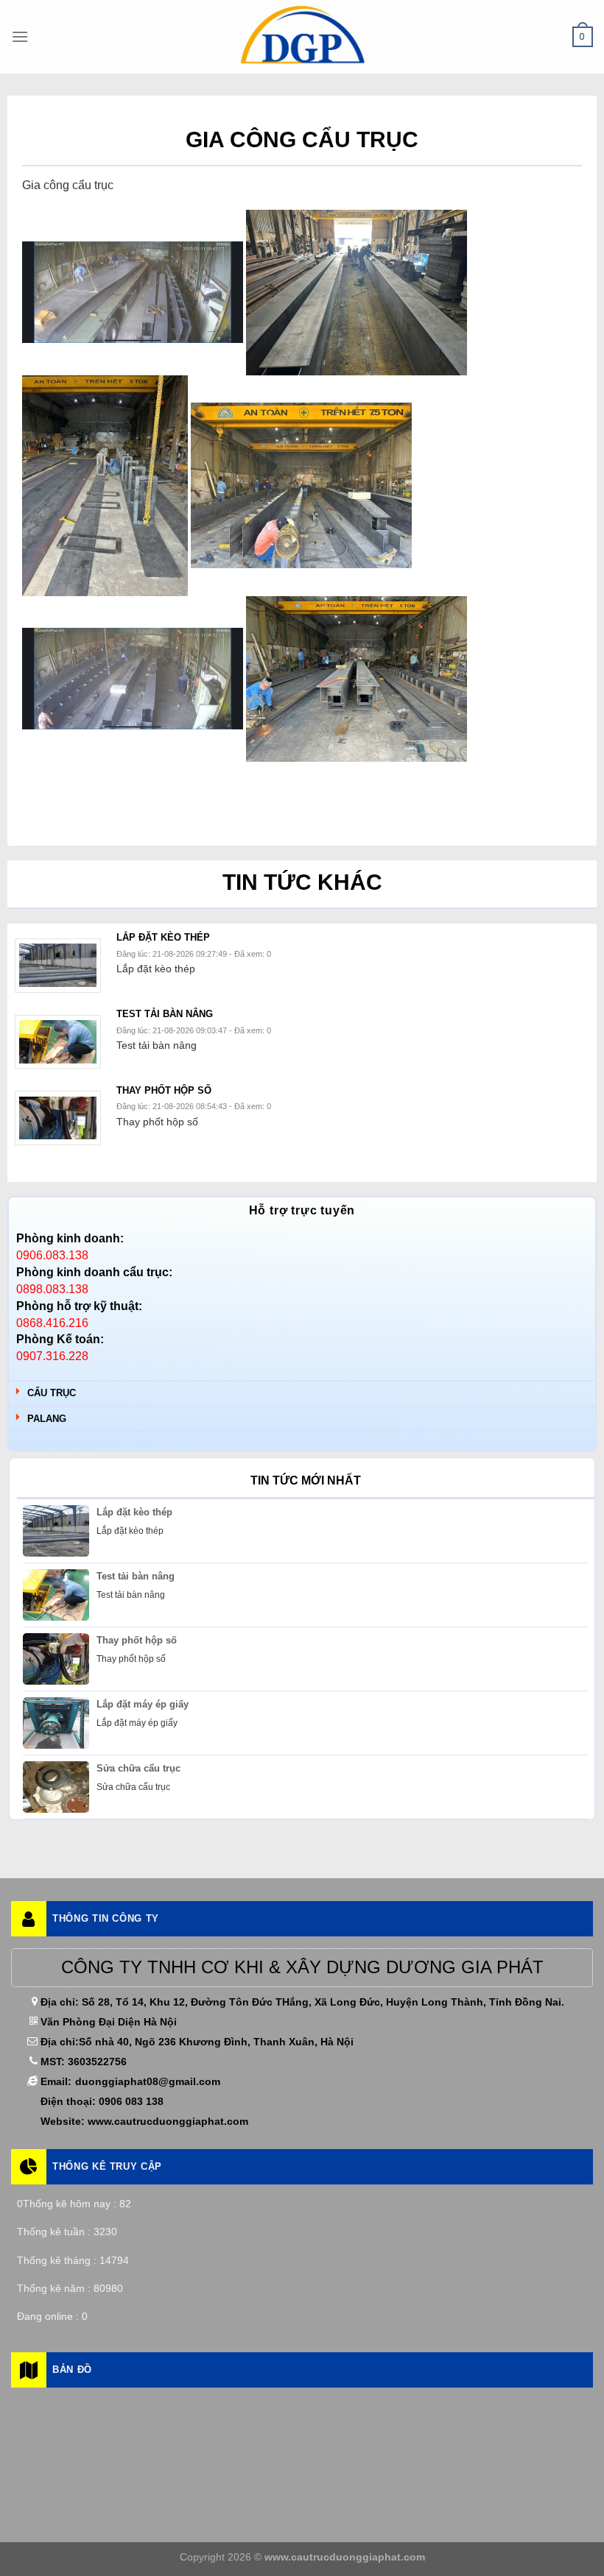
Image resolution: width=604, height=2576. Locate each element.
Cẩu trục (52, 1393)
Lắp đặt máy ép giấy (143, 1704)
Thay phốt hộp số (137, 1640)
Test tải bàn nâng (136, 1576)
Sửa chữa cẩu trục (138, 1768)
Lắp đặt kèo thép (134, 1512)
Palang (47, 1419)
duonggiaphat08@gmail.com (148, 2081)
